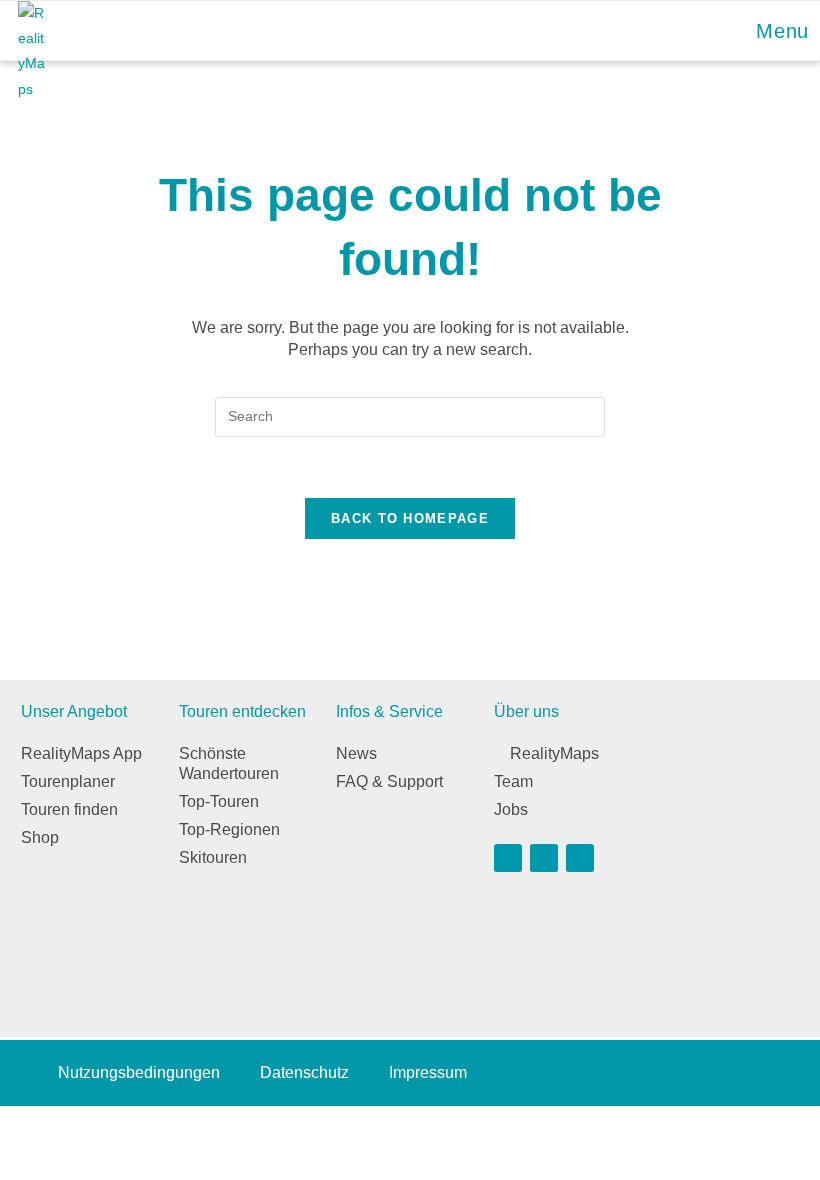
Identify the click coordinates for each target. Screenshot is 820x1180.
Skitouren (213, 857)
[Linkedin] (580, 858)
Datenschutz (304, 1072)
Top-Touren (219, 801)
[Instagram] (544, 858)
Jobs (511, 809)
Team (513, 781)
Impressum (428, 1072)
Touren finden (69, 809)
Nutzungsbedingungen (139, 1072)
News (356, 753)
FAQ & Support (389, 781)
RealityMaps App (81, 753)
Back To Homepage (410, 518)
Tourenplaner (68, 781)
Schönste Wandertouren (229, 763)
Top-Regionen (229, 829)
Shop (40, 837)
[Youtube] (508, 858)
